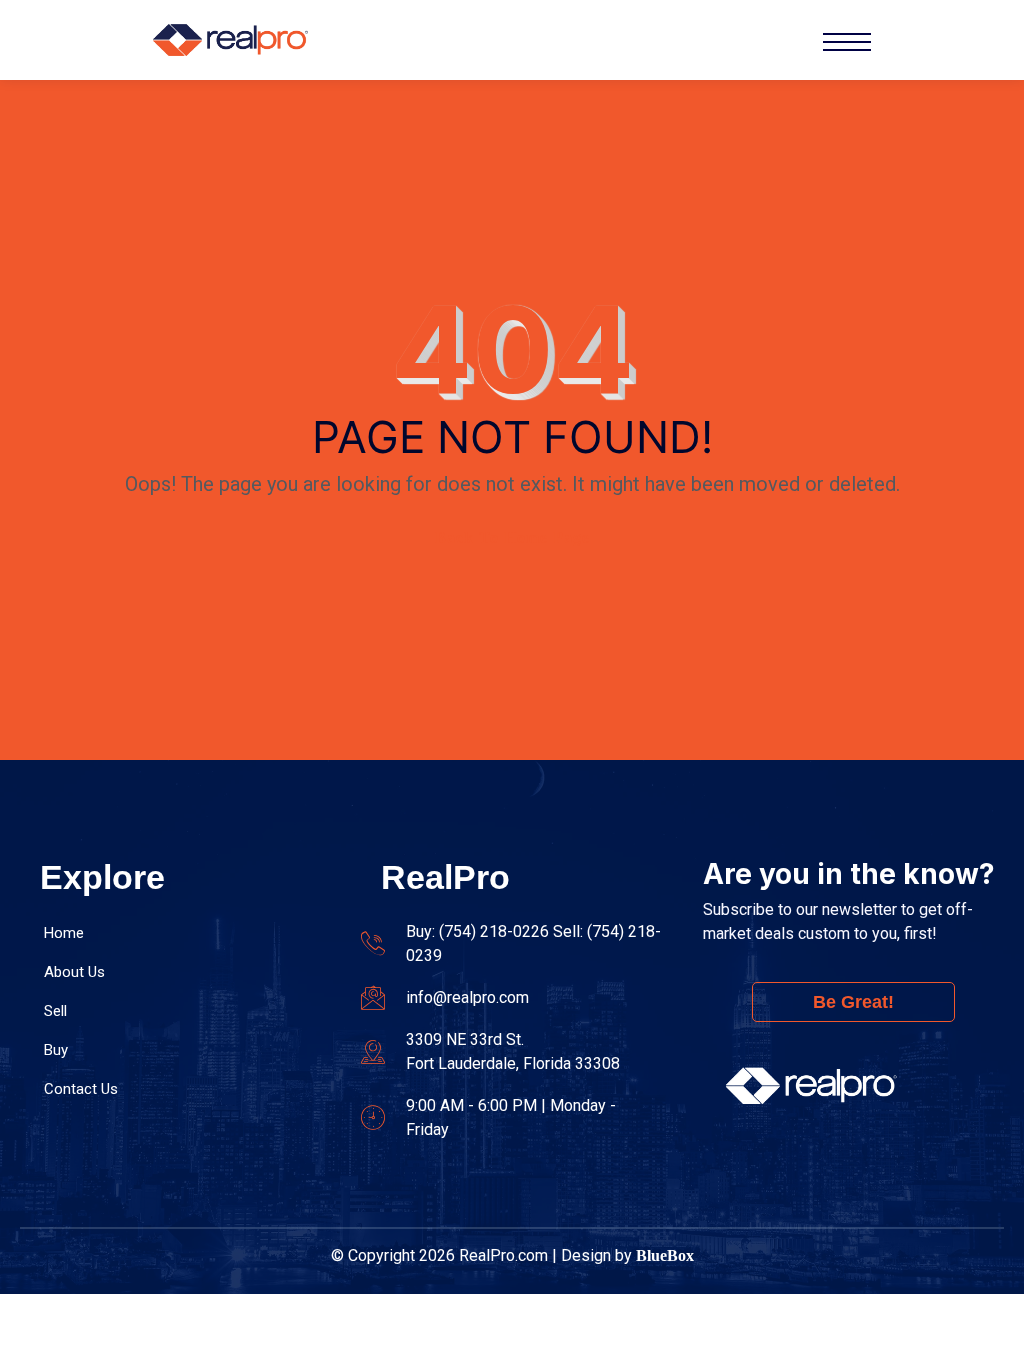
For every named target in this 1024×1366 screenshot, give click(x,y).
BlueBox (665, 1255)
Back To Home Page (512, 537)
